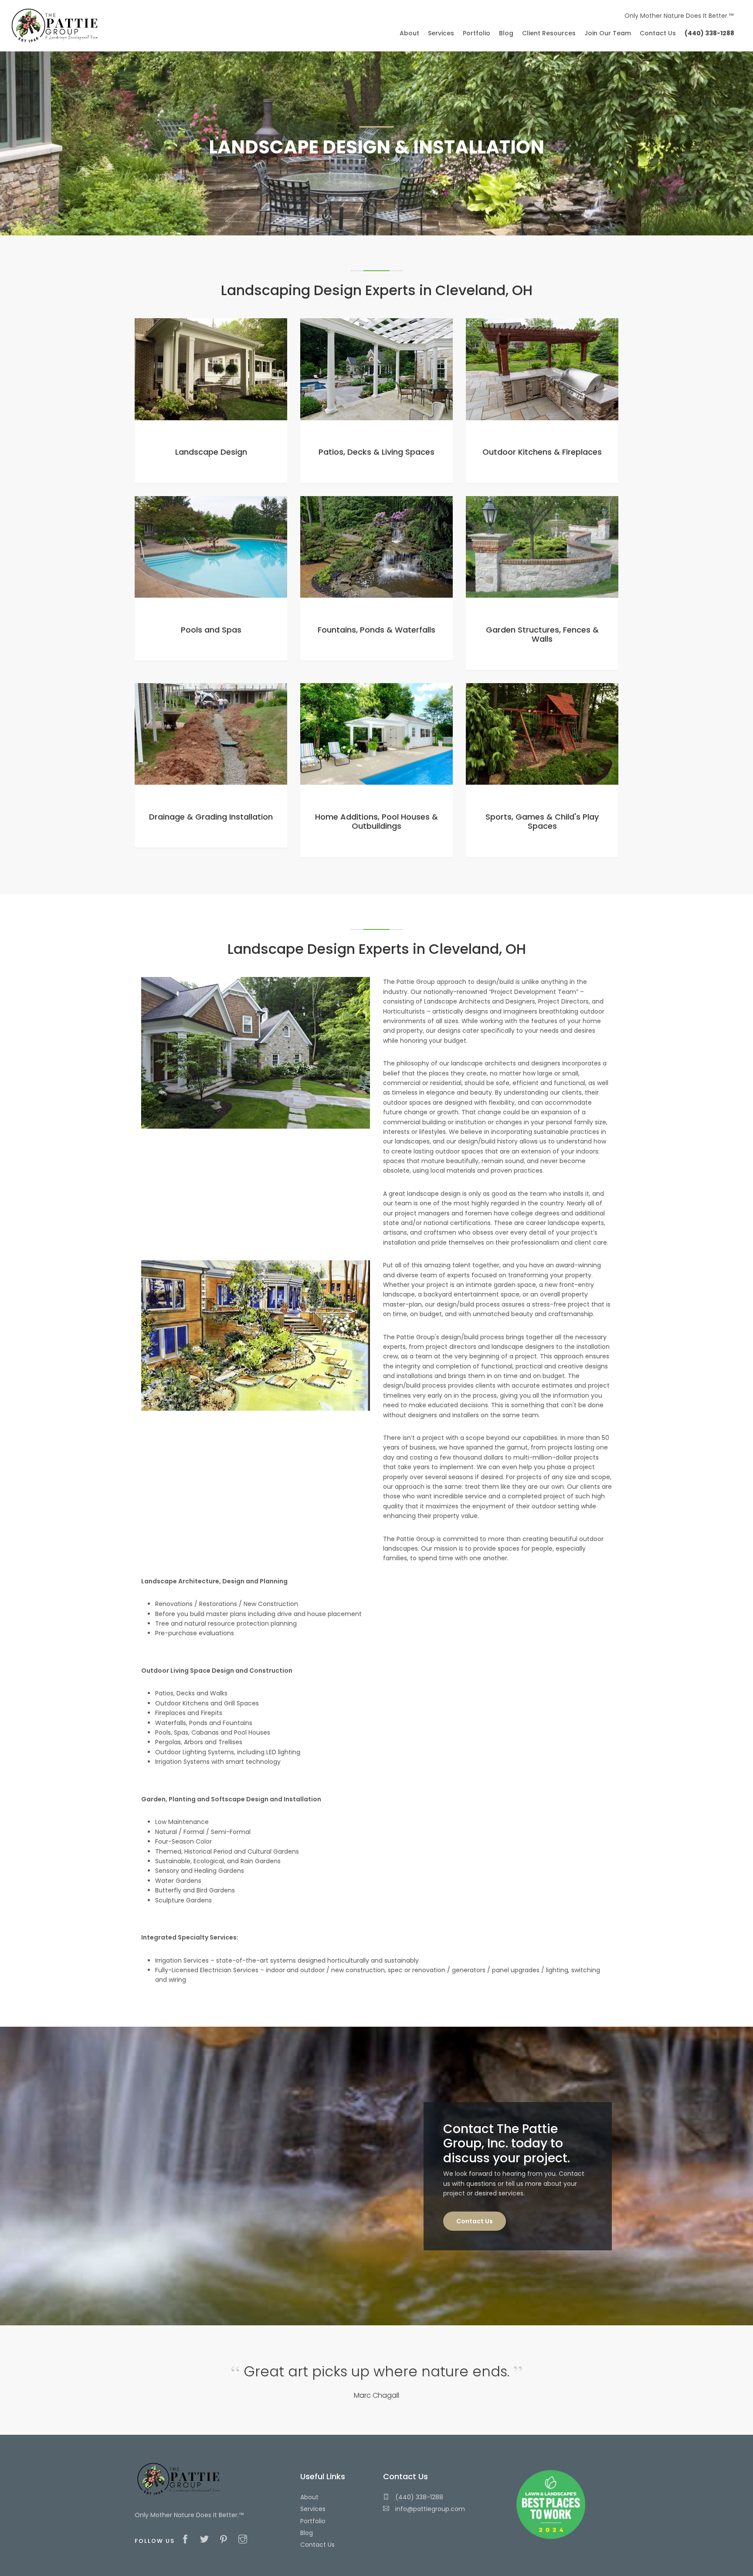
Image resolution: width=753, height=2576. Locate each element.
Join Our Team (608, 33)
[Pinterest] (226, 2540)
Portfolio (313, 2521)
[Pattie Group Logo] (54, 25)
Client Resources (549, 33)
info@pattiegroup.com (429, 2509)
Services (313, 2509)
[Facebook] (187, 2540)
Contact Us (475, 2221)
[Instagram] (245, 2540)
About (309, 2497)
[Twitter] (207, 2540)
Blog (307, 2533)
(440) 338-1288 (418, 2497)
